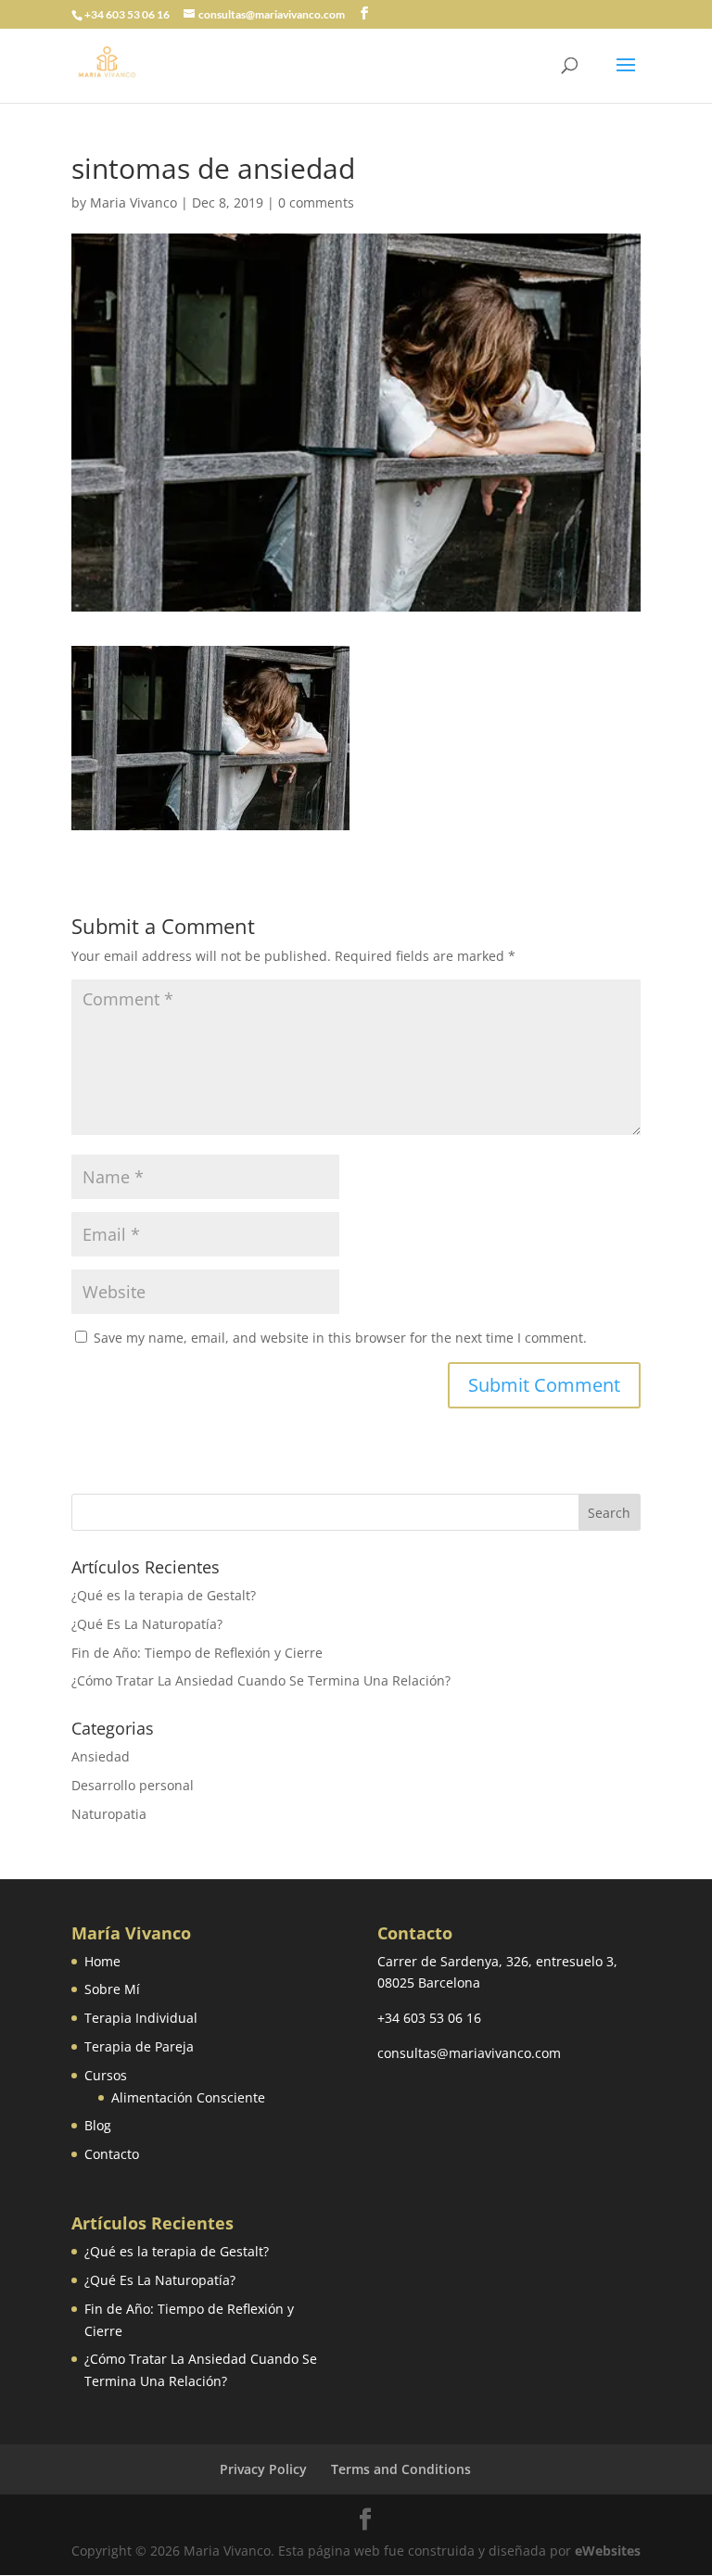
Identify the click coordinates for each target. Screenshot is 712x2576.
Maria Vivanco (133, 202)
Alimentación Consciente (188, 2097)
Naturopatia (109, 1814)
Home (102, 1961)
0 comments (316, 202)
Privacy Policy (263, 2469)
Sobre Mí (112, 1989)
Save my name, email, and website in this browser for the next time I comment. (340, 1338)
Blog (98, 2125)
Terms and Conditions (401, 2469)
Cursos (106, 2075)
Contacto (112, 2154)
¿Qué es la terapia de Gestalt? (164, 1595)
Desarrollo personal (133, 1785)
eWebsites (608, 2551)
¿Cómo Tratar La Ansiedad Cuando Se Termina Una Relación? (261, 1680)
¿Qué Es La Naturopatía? (147, 1624)
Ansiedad (101, 1756)
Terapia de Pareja (139, 2046)
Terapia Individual (141, 2018)
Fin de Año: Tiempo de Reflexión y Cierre (197, 1653)
